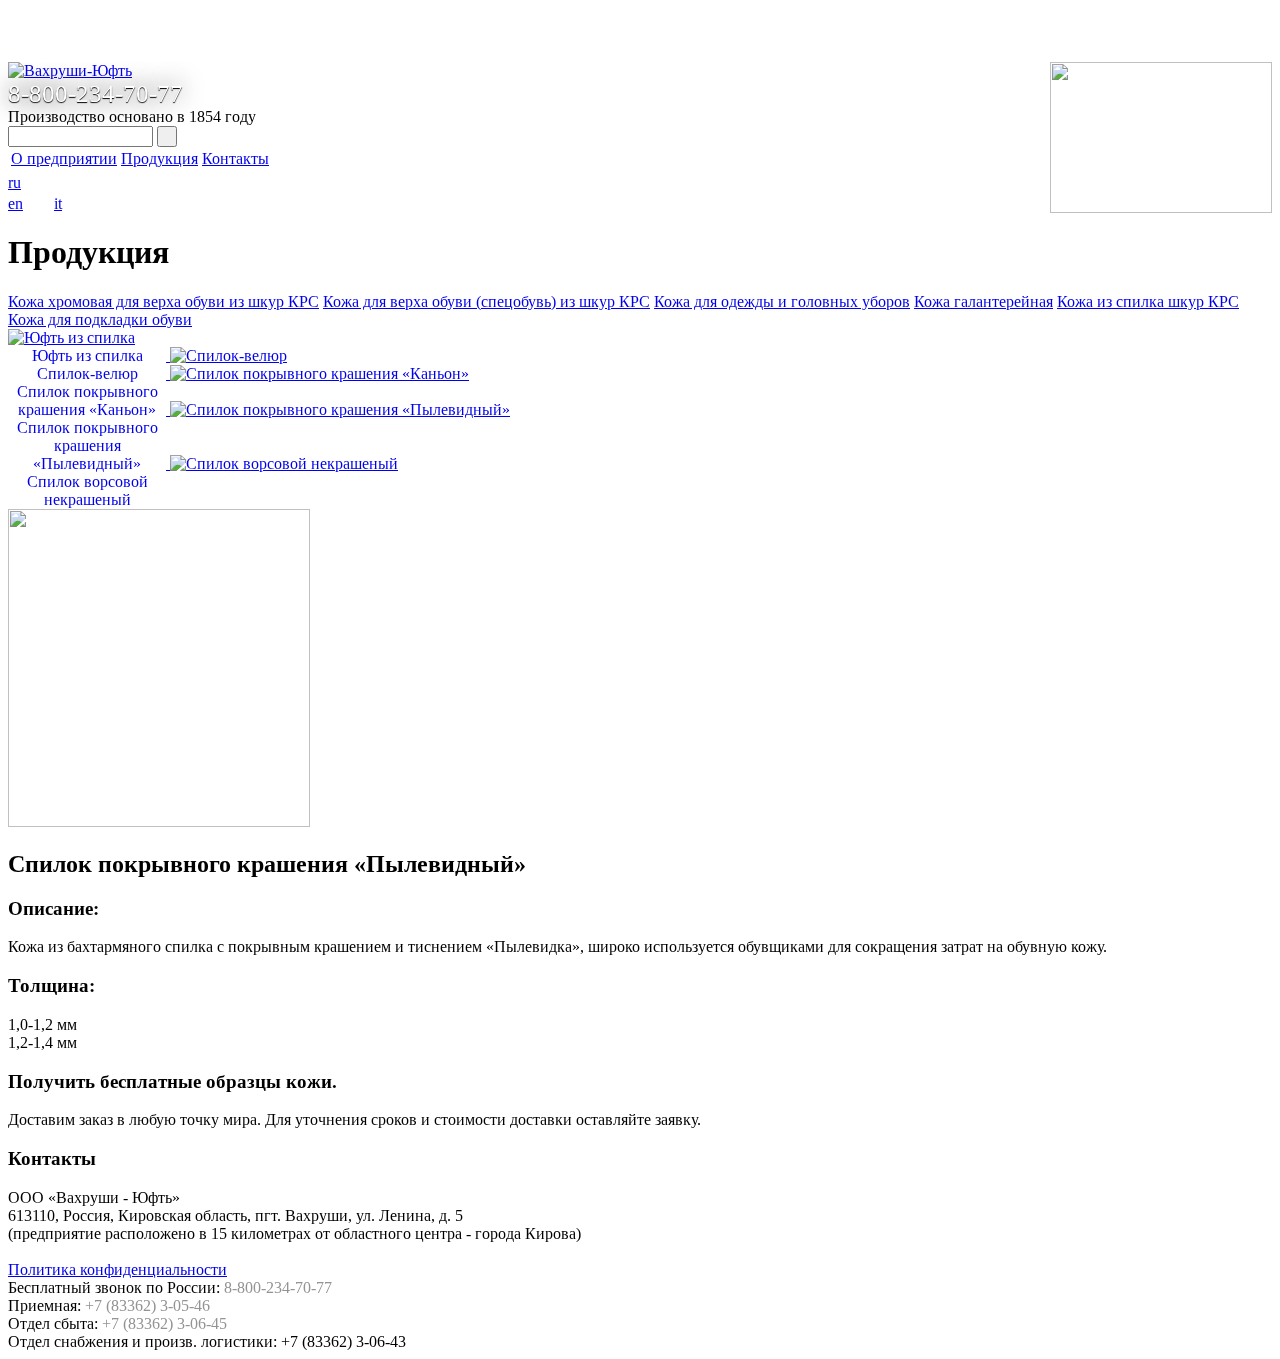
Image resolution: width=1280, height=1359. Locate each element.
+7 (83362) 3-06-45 (164, 1323)
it (58, 203)
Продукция (159, 158)
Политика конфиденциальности (117, 1269)
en (15, 203)
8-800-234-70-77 (95, 93)
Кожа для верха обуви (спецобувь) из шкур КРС (486, 301)
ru (14, 182)
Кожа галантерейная (983, 301)
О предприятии (64, 158)
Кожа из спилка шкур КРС (1148, 301)
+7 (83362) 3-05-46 (147, 1305)
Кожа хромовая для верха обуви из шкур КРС (163, 301)
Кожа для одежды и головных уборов (782, 301)
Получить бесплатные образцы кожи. (172, 1081)
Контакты (235, 158)
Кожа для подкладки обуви (100, 319)
